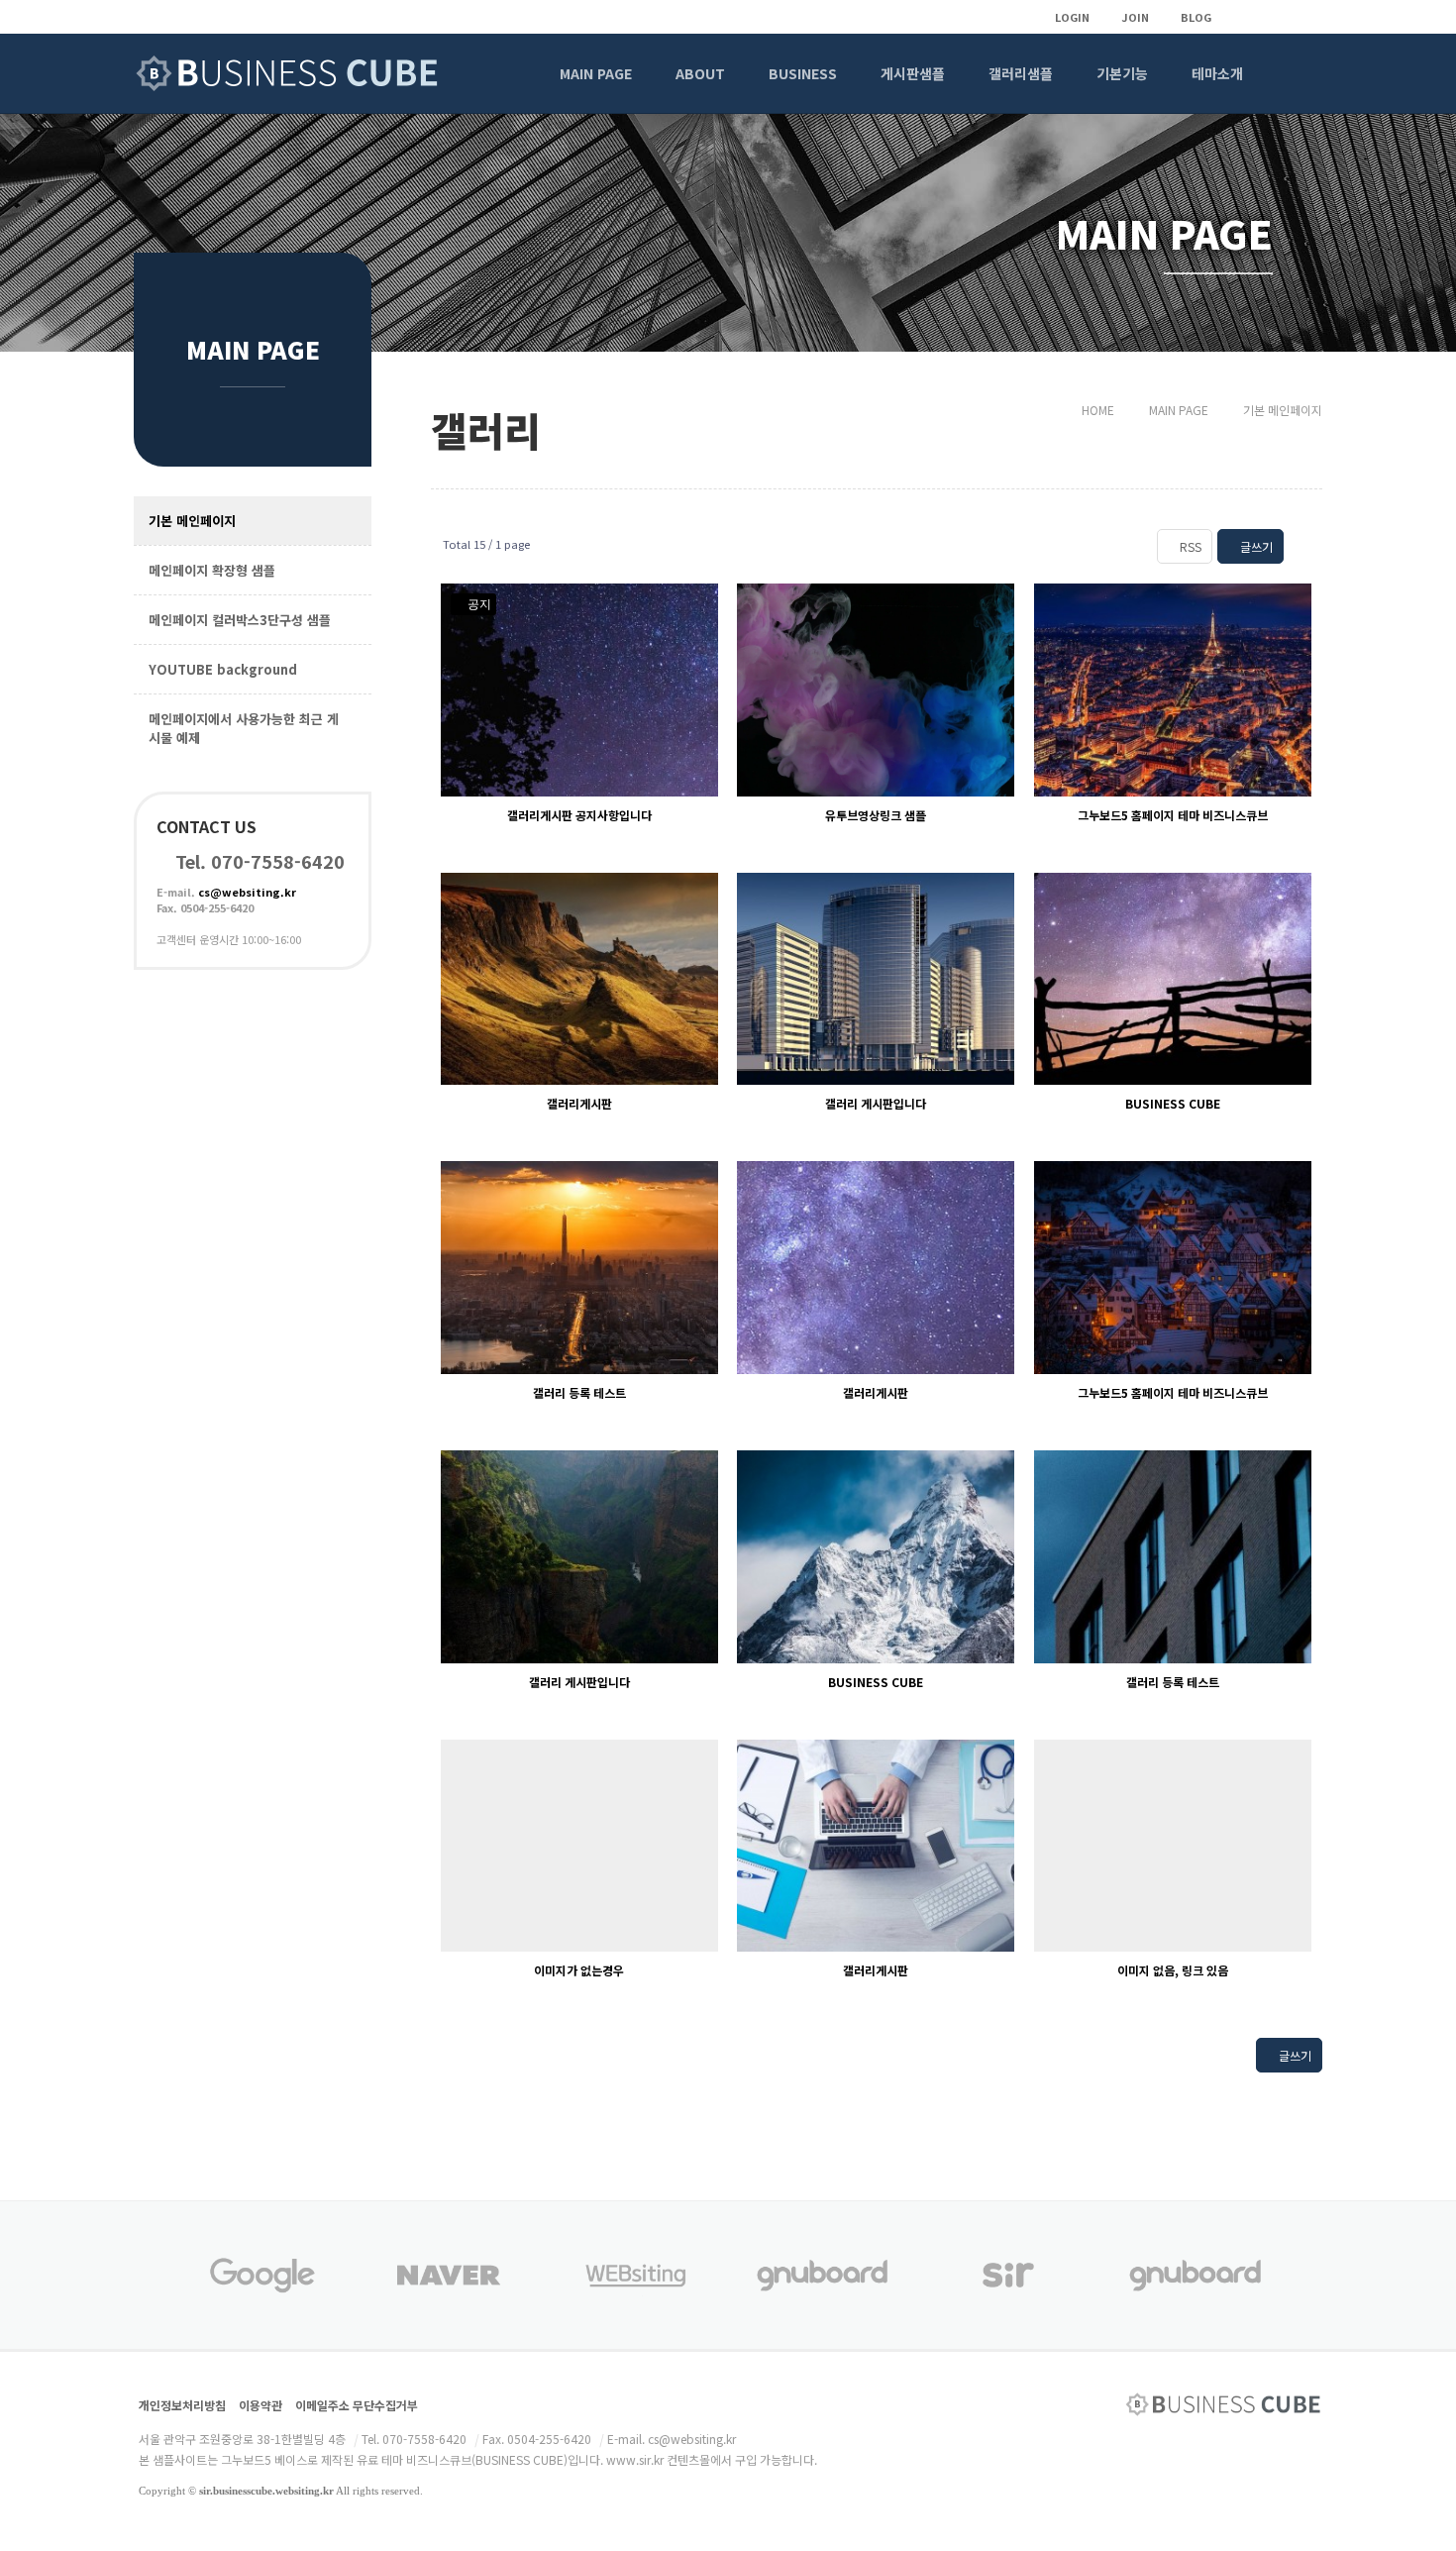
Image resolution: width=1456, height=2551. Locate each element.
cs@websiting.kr (247, 892)
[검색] (676, 2061)
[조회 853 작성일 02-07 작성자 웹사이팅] (1173, 1557)
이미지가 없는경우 (579, 1970)
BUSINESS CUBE (1173, 1103)
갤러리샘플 (1021, 73)
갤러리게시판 (579, 1103)
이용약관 (260, 2405)
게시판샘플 (913, 73)
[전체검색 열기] (1295, 73)
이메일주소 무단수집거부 (357, 2405)
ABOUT (700, 73)
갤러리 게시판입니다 (876, 1103)
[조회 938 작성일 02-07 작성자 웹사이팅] (876, 979)
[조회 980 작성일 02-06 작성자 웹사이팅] (579, 979)
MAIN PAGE (596, 73)
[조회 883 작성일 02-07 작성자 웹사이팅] (1173, 1268)
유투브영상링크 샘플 (876, 815)
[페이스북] (1305, 17)
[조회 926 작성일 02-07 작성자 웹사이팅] (876, 1268)
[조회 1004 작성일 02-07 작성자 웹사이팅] (1173, 690)
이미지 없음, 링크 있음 (1173, 1970)
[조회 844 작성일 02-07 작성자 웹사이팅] (876, 1846)
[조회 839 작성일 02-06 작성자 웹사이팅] (579, 1846)
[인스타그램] (1238, 17)
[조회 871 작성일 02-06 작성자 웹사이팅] (1173, 979)
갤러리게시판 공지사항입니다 (579, 815)
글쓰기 (1255, 546)
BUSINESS (803, 73)
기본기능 (1122, 73)
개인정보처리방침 (182, 2405)
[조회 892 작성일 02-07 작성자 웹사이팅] (579, 1268)
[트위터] (1272, 17)
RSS (1189, 546)
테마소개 (1217, 73)
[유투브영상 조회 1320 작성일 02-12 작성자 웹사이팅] (876, 690)
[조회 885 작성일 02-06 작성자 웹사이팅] (876, 1557)
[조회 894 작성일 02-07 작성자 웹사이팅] (579, 1557)
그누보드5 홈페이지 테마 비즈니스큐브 (1173, 815)
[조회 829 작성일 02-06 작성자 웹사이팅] (1173, 1846)
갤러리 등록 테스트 (579, 1392)
